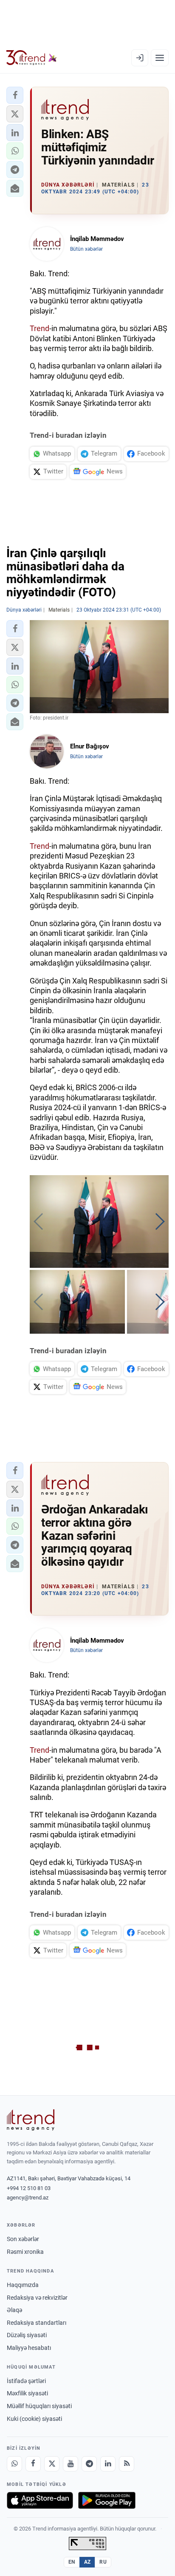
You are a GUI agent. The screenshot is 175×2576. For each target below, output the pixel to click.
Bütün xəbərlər (86, 249)
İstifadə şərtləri (26, 2381)
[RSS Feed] (127, 2464)
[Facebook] (33, 2464)
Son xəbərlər (23, 2239)
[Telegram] (89, 2464)
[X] (52, 2464)
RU (103, 2562)
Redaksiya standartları (37, 2323)
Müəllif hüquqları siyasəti (39, 2406)
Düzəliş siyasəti (27, 2335)
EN (72, 2562)
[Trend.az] (32, 58)
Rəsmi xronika (25, 2252)
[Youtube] (71, 2464)
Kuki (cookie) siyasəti (34, 2419)
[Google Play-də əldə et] (107, 2500)
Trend (40, 328)
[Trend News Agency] (31, 2120)
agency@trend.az (28, 2198)
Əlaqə (14, 2310)
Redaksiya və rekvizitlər (37, 2298)
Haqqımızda (23, 2285)
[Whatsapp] (14, 2464)
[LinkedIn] (108, 2464)
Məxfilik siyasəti (27, 2393)
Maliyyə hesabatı (29, 2348)
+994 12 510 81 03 (29, 2188)
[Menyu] (160, 58)
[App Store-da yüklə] (40, 2500)
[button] (15, 95)
